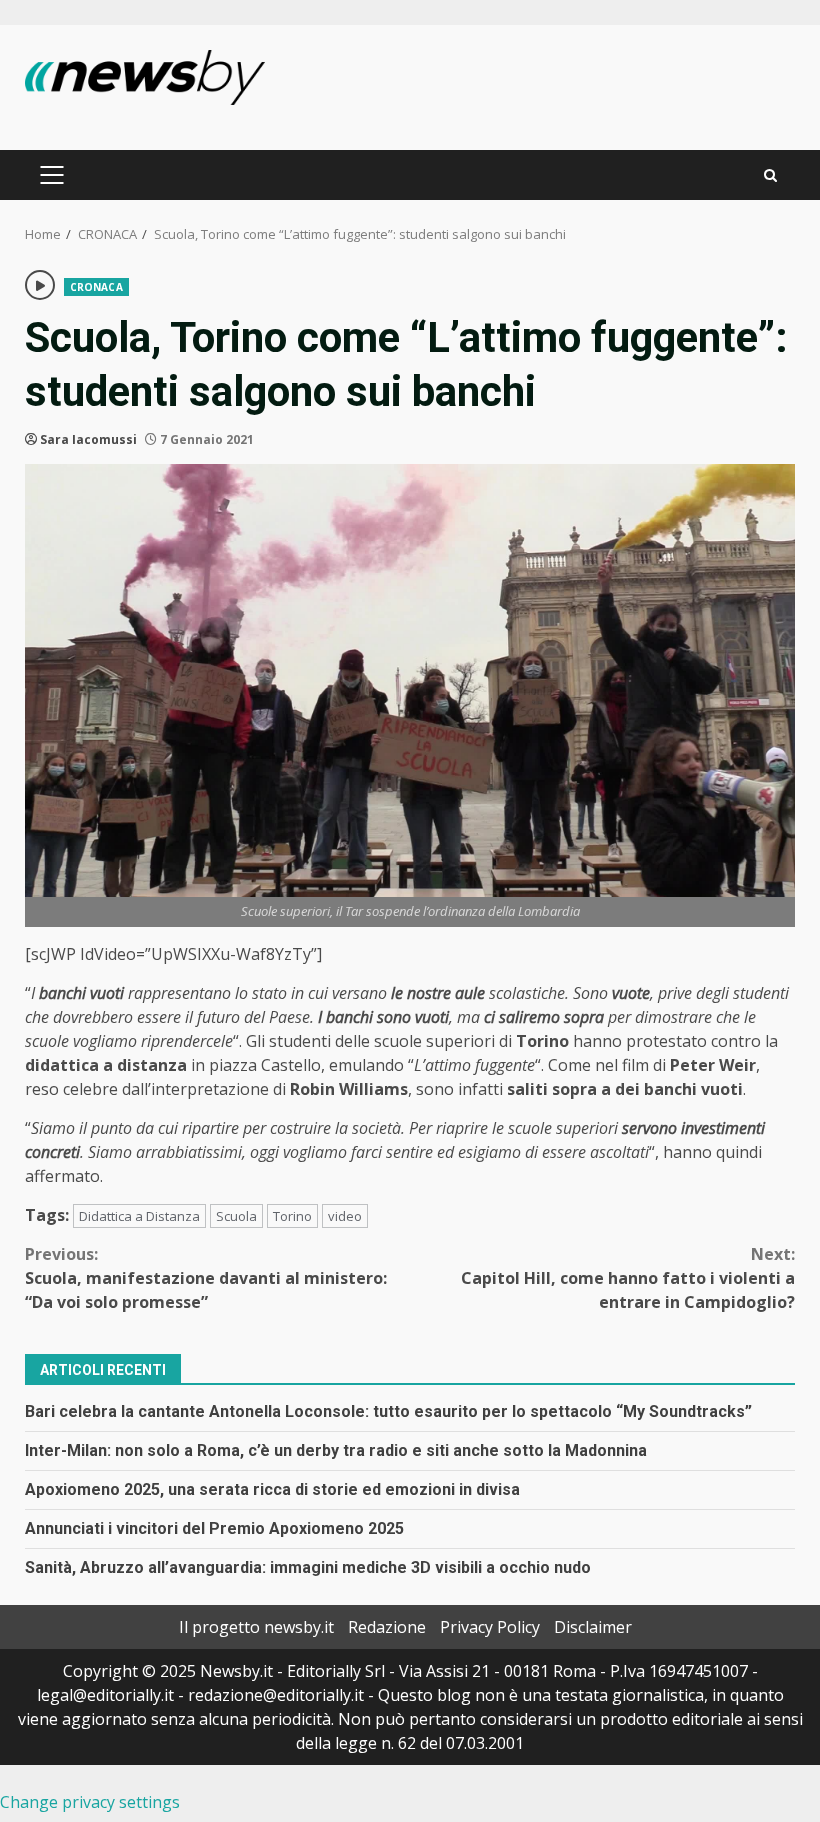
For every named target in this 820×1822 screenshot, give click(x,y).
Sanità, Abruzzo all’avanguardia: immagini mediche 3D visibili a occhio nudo (308, 1567)
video (345, 1216)
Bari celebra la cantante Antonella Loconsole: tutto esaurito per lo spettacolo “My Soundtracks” (388, 1411)
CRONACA (96, 287)
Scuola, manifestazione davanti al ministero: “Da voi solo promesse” (206, 1278)
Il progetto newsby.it (256, 1627)
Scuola (236, 1216)
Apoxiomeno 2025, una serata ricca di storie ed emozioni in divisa (272, 1489)
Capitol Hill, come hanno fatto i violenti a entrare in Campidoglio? (628, 1278)
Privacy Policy (490, 1627)
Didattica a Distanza (139, 1216)
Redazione (387, 1627)
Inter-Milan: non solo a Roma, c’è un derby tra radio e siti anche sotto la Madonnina (336, 1450)
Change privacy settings (90, 1802)
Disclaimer (593, 1627)
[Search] (770, 175)
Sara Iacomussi (88, 439)
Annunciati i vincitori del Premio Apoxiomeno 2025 (214, 1528)
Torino (292, 1216)
